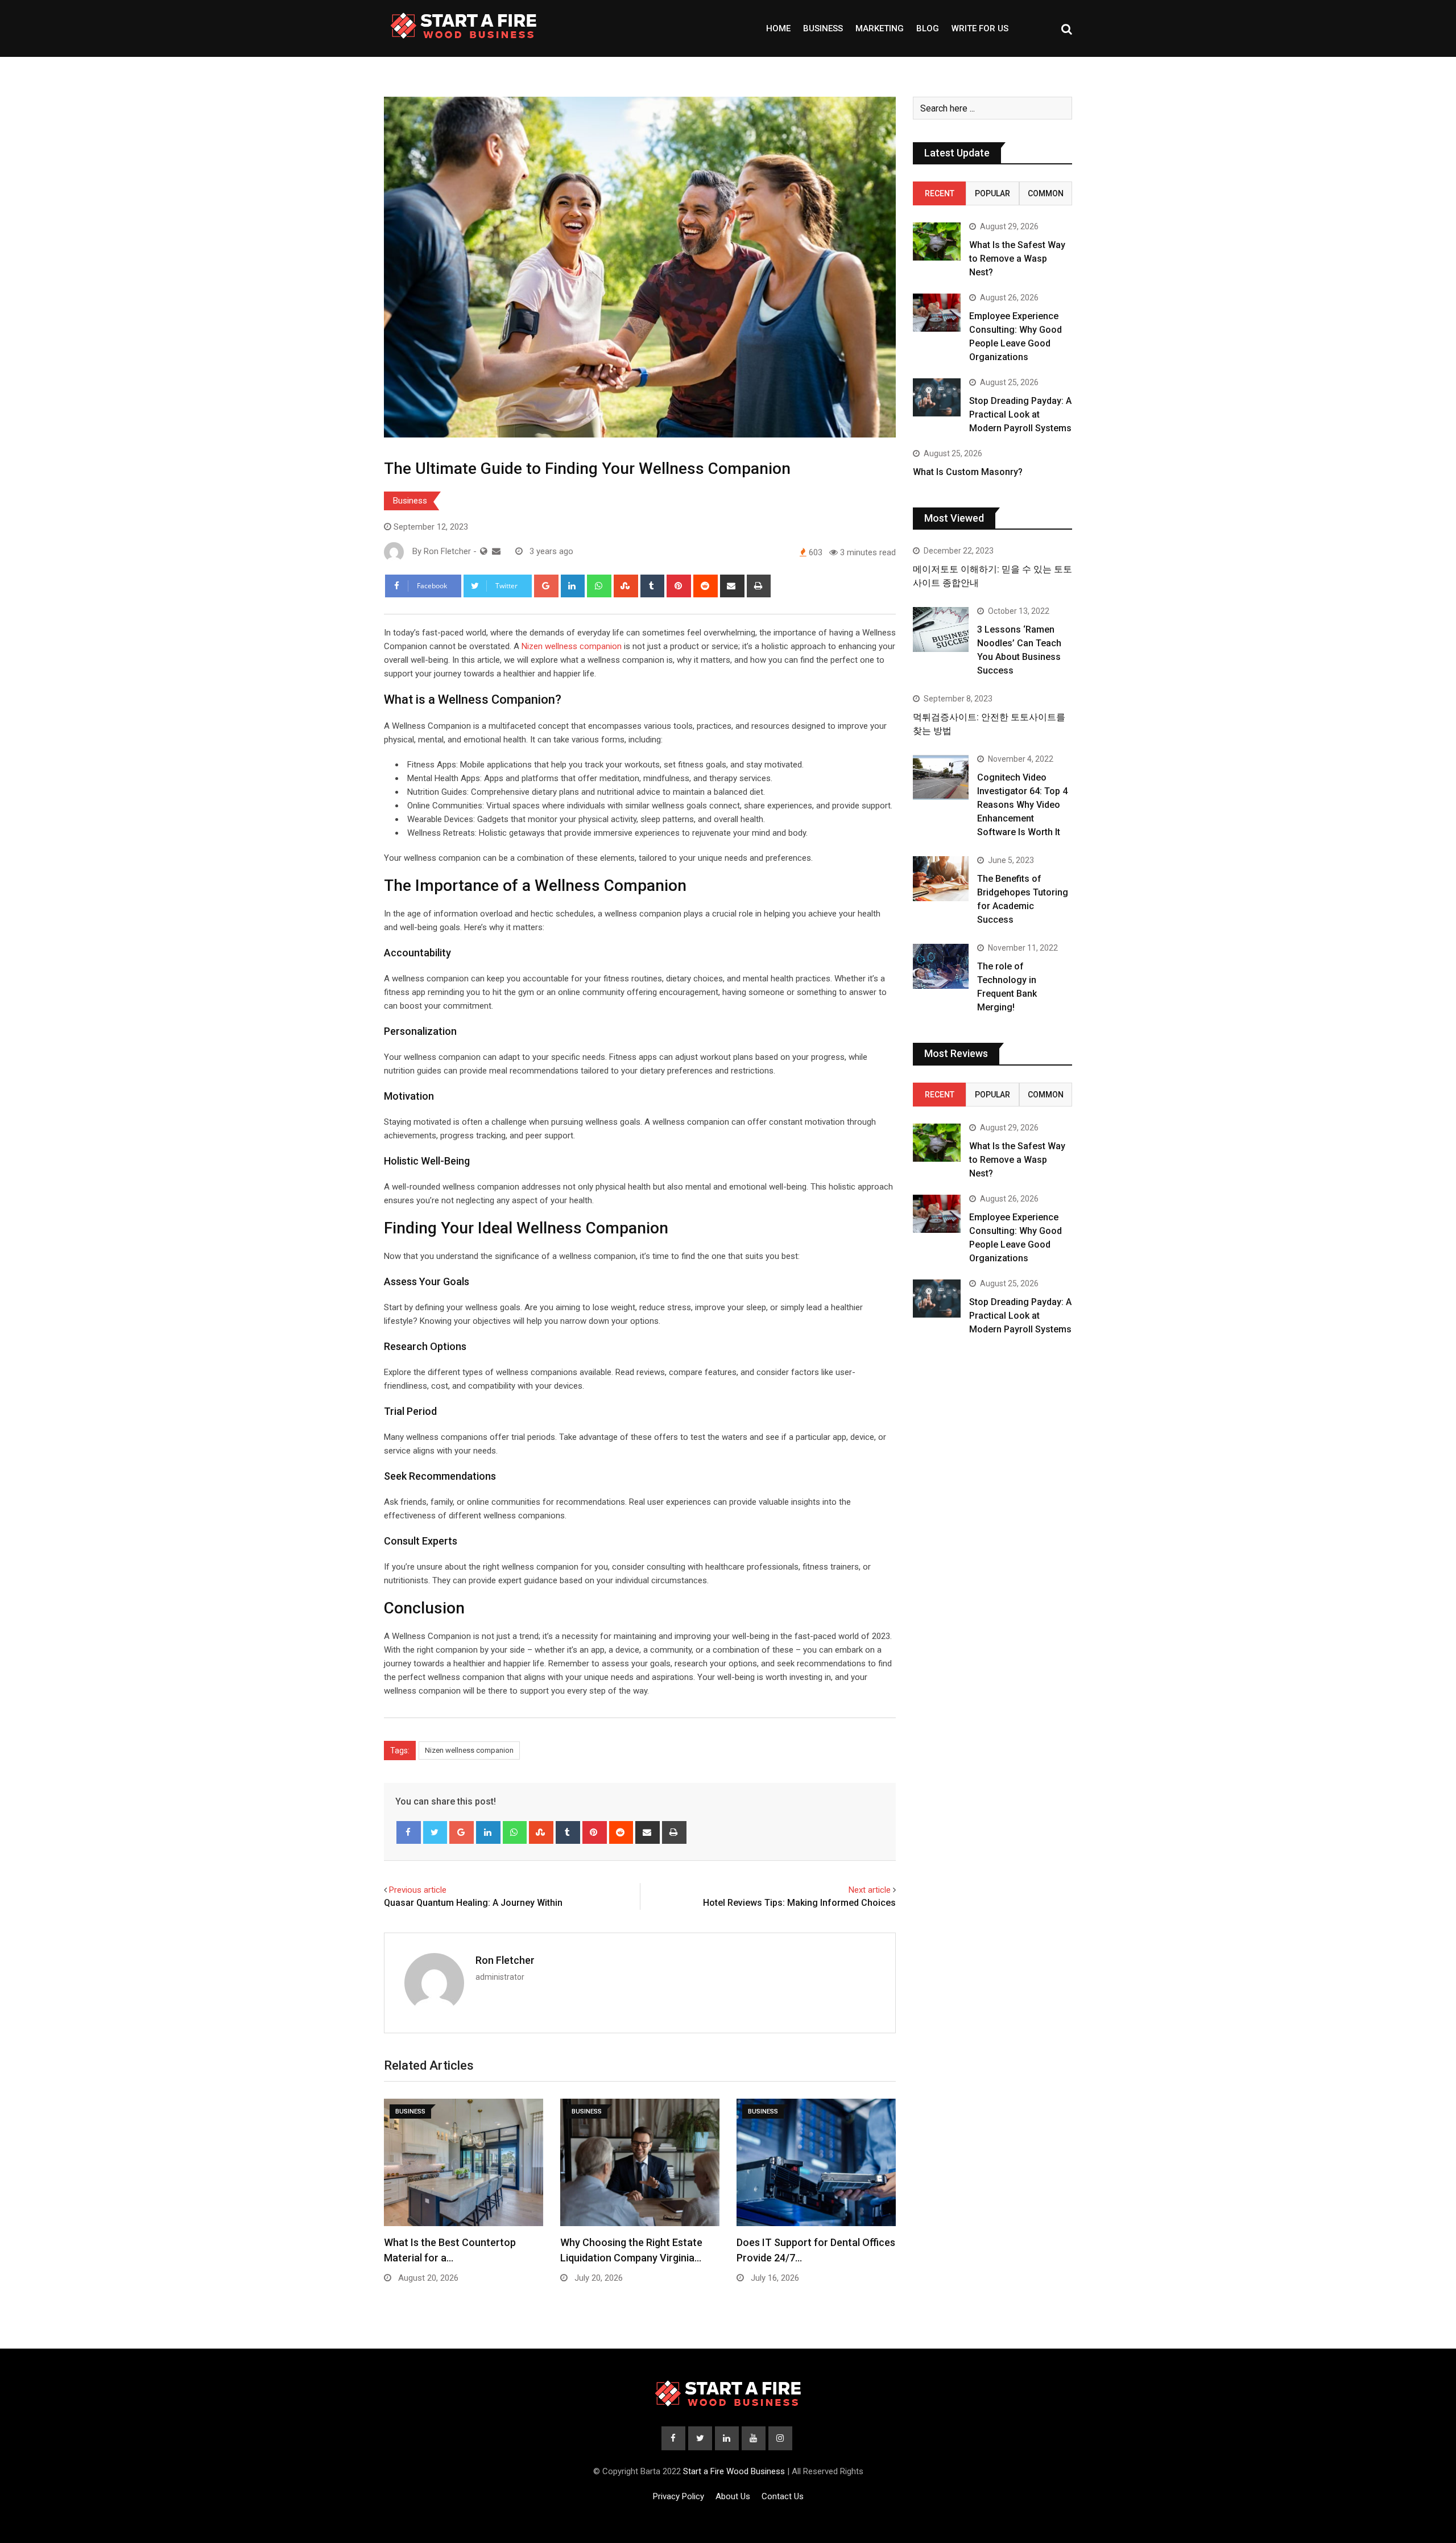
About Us (733, 2496)
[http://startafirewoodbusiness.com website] (484, 551)
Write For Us (980, 28)
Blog (928, 28)
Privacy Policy (679, 2496)
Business (823, 28)
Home (778, 28)
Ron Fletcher (505, 1960)
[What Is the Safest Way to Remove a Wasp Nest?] (937, 241)
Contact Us (783, 2496)
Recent (940, 193)
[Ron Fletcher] (496, 551)
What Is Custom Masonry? (968, 472)
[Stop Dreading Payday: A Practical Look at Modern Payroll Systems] (937, 397)
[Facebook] (409, 1832)
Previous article (418, 1890)
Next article (870, 1890)
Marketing (880, 28)
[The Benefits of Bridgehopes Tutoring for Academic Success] (941, 878)
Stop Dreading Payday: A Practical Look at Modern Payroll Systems (1020, 414)
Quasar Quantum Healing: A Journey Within (473, 1903)
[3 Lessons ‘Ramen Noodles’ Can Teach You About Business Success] (941, 629)
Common (1046, 193)
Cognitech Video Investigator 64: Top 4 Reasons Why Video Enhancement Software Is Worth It (1022, 805)
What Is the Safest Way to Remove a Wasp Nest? (1017, 259)
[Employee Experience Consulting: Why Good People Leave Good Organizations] (937, 313)
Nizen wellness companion (572, 646)
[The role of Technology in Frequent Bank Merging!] (941, 966)
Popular (992, 193)
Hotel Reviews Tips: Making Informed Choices (799, 1903)
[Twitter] (435, 1832)
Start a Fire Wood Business (734, 2471)
